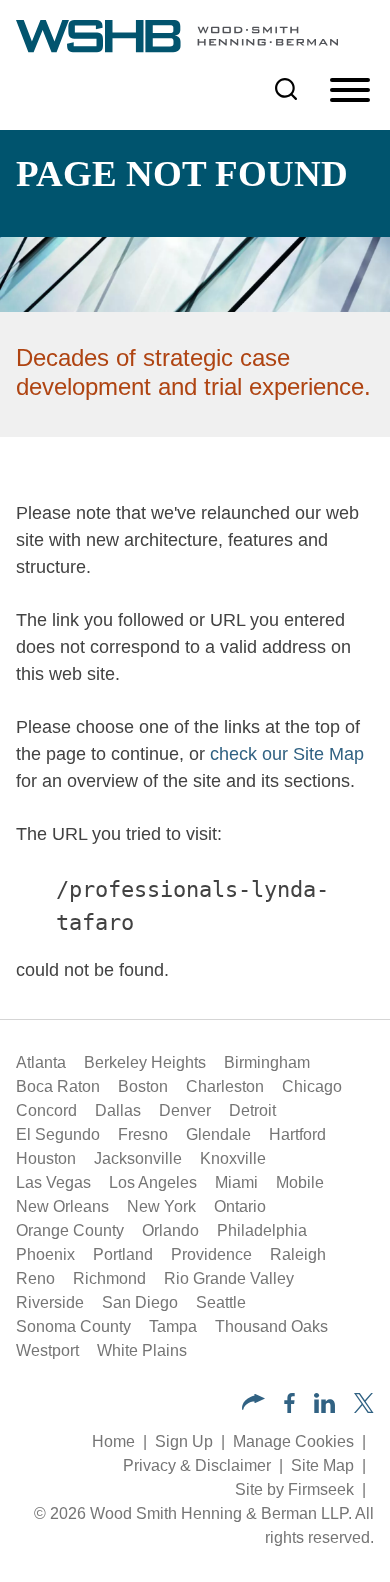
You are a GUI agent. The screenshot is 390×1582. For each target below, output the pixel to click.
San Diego (140, 1302)
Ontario (240, 1206)
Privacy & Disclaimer (197, 1465)
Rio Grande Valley (229, 1278)
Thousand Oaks (271, 1326)
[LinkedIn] (324, 1407)
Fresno (143, 1134)
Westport (47, 1350)
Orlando (170, 1230)
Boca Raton (58, 1086)
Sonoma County (73, 1326)
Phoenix (45, 1254)
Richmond (109, 1278)
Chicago (312, 1086)
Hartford (297, 1134)
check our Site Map (287, 754)
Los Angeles (153, 1182)
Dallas (118, 1110)
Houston (46, 1158)
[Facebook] (289, 1407)
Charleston (225, 1086)
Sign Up (184, 1441)
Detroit (252, 1110)
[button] (253, 1404)
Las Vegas (53, 1182)
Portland (123, 1254)
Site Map (322, 1465)
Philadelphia (262, 1230)
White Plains (142, 1350)
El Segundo (58, 1134)
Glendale (218, 1134)
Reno (35, 1278)
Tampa (173, 1326)
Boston (143, 1086)
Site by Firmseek (294, 1489)
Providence (211, 1254)
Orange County (70, 1230)
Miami (236, 1182)
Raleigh (298, 1254)
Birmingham (267, 1062)
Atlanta (41, 1062)
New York (161, 1206)
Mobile (300, 1182)
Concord (46, 1110)
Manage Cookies (293, 1441)
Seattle (221, 1302)
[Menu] (350, 91)
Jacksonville (138, 1158)
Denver (185, 1110)
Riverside (50, 1302)
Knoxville (233, 1158)
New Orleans (62, 1206)
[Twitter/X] (364, 1407)
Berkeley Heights (145, 1062)
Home (113, 1441)
